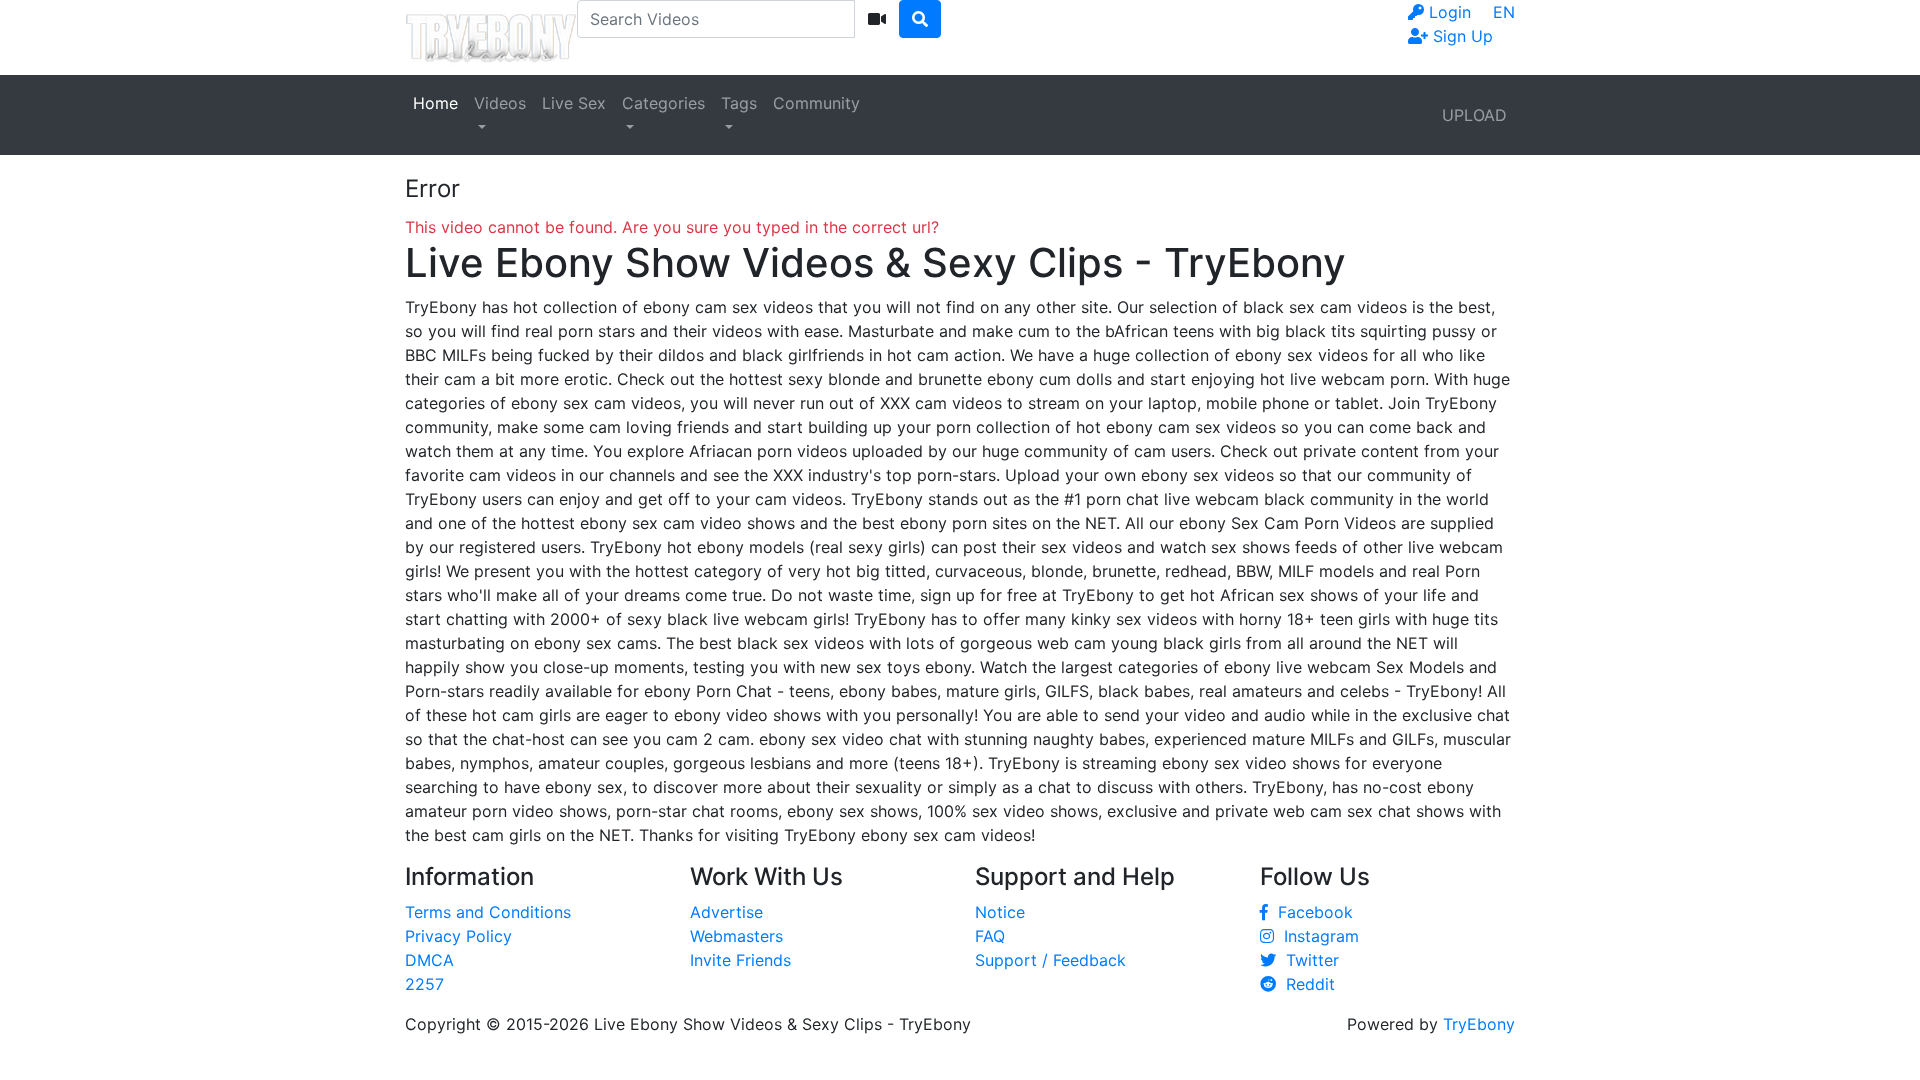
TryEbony (1479, 1024)
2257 (424, 984)
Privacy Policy (458, 936)
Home (435, 103)
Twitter (1307, 960)
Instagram (1316, 936)
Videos (500, 103)
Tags (739, 103)
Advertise (726, 912)
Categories (663, 103)
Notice (1000, 912)
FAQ (990, 936)
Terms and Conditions (488, 912)
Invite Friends (740, 960)
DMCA (429, 960)
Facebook (1310, 912)
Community (816, 103)
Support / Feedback (1050, 960)
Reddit (1305, 984)
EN (1504, 12)
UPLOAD (1474, 115)
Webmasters (736, 936)
